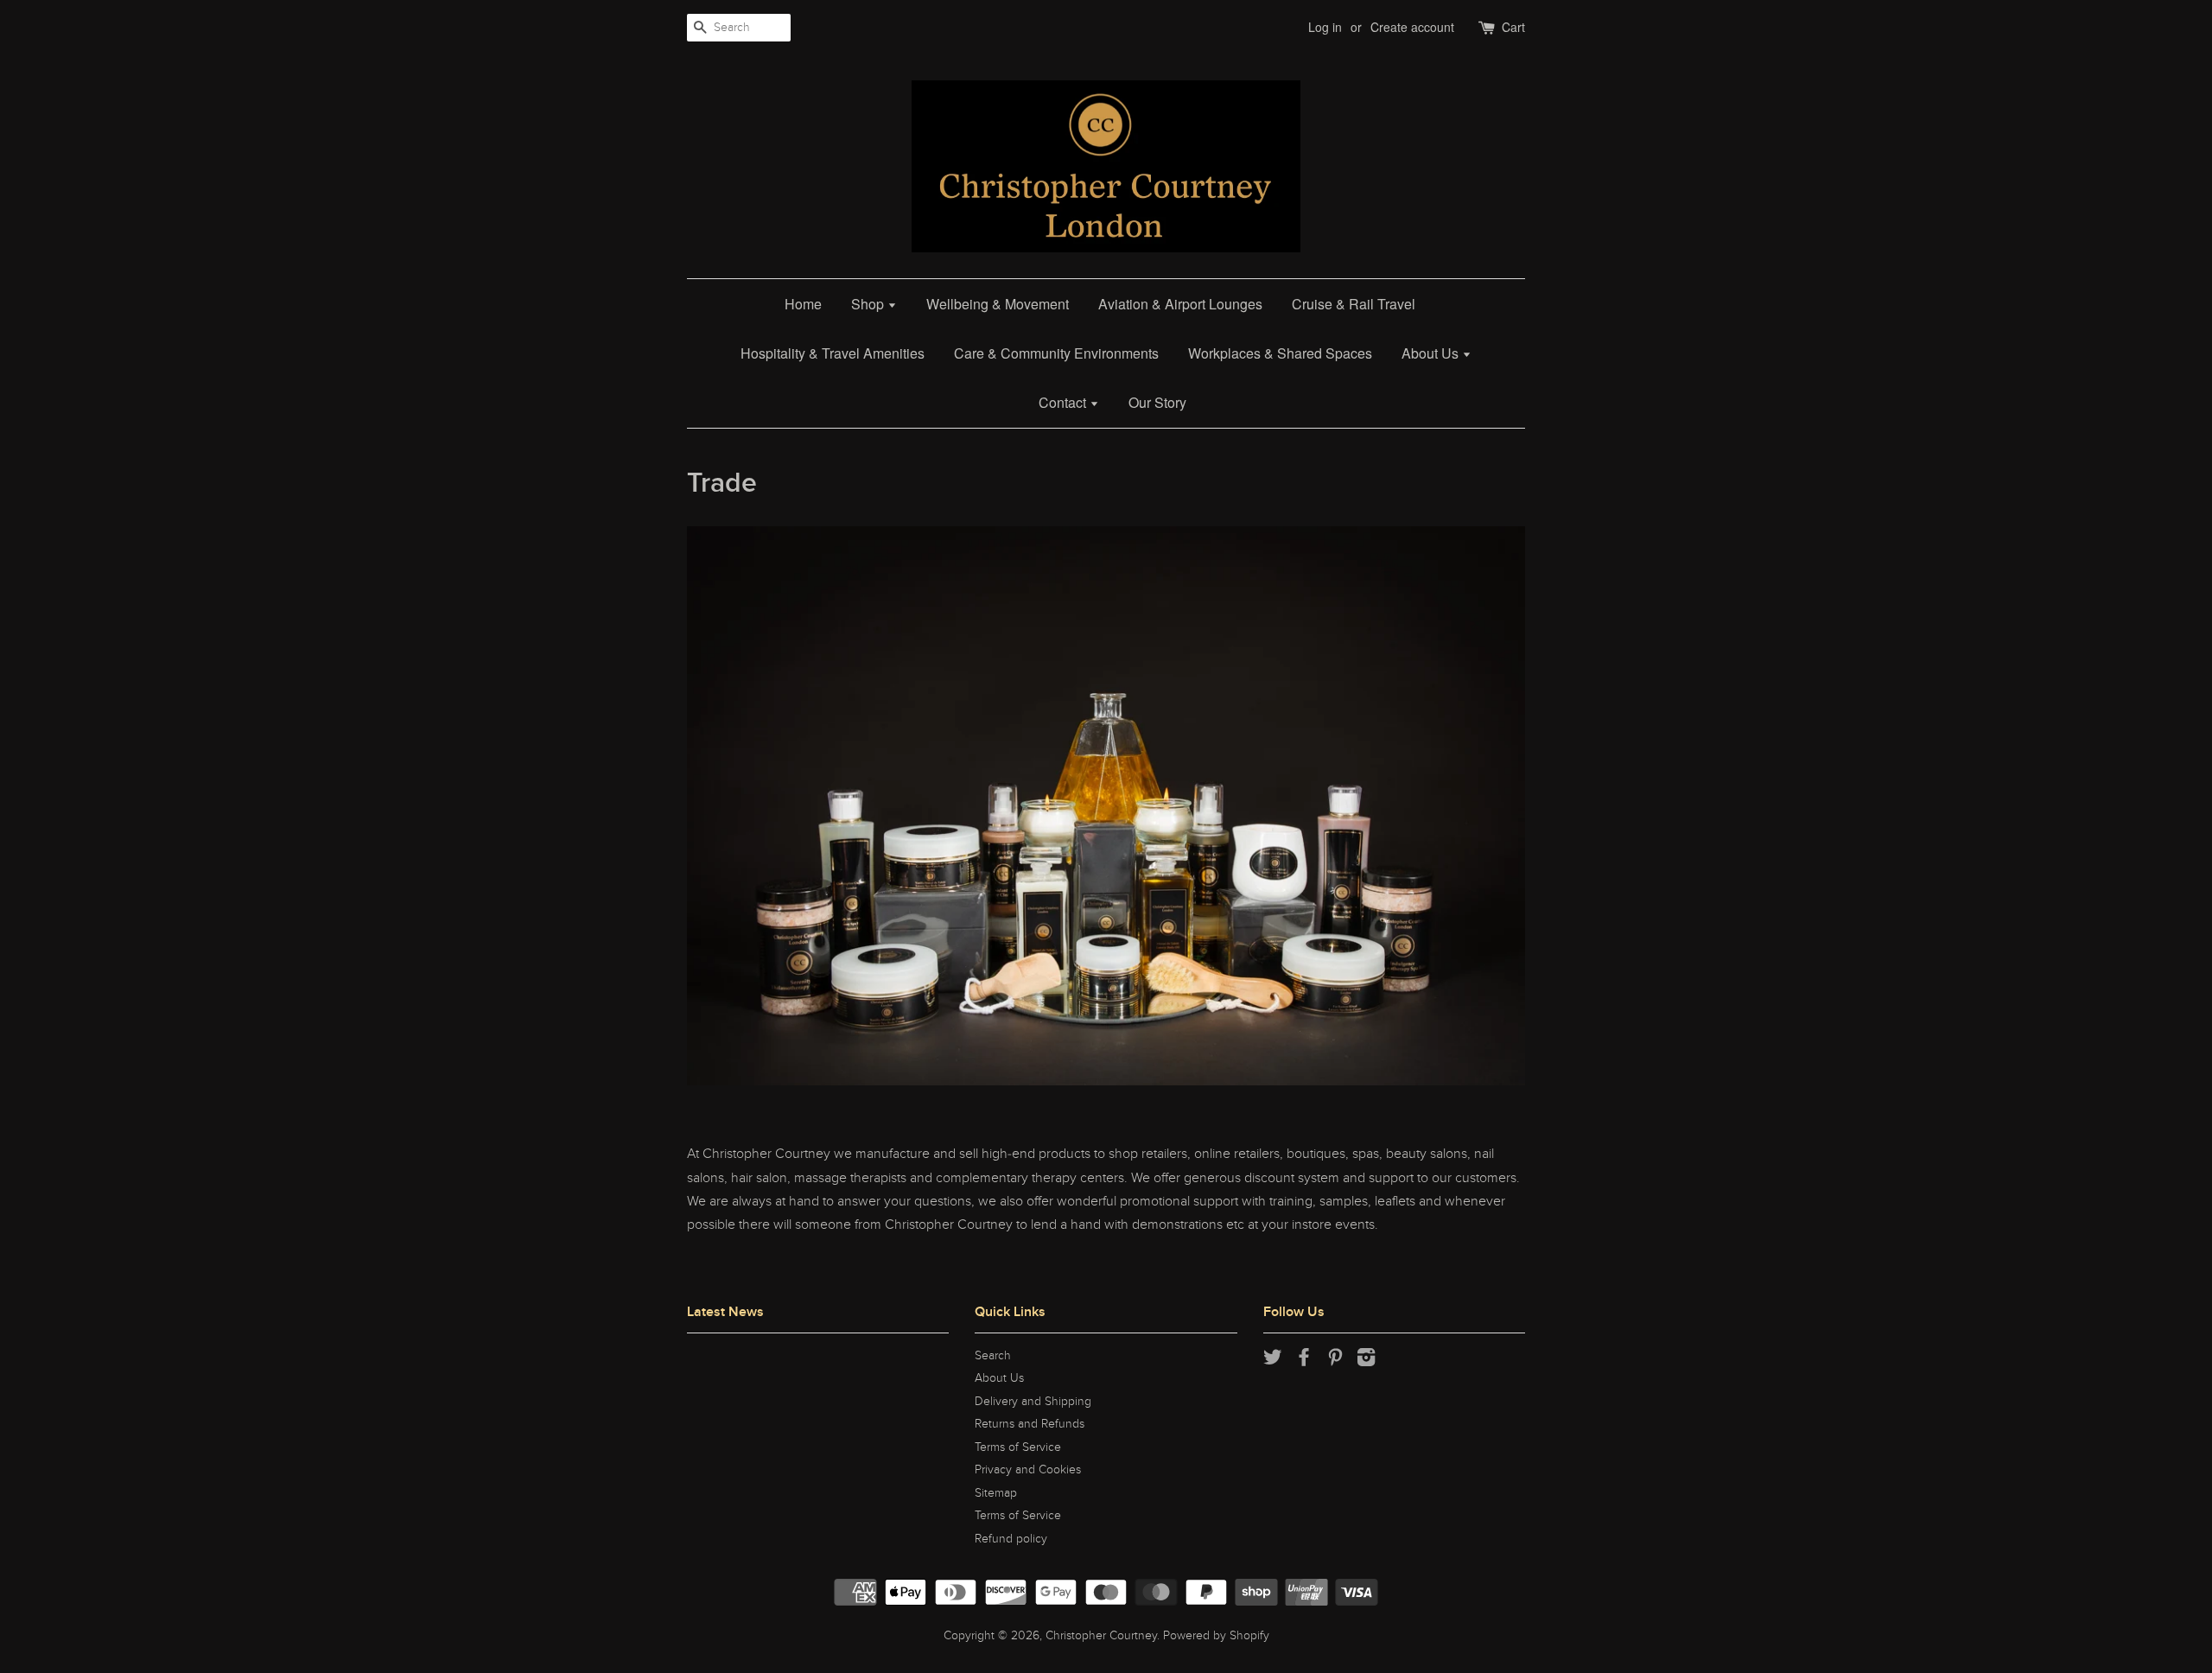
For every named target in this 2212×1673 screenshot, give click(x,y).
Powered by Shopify (1216, 1636)
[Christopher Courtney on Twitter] (1273, 1361)
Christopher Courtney (1101, 1636)
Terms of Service (1018, 1447)
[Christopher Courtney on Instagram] (1366, 1361)
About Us (1432, 353)
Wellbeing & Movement (998, 304)
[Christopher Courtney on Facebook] (1304, 1361)
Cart (1513, 27)
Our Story (1157, 402)
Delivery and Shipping (1033, 1402)
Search (993, 1356)
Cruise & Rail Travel (1354, 304)
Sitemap (996, 1493)
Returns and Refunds (1030, 1424)
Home (803, 304)
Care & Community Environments (1056, 353)
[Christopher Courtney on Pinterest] (1335, 1361)
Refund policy (1011, 1539)
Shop (869, 304)
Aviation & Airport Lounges (1180, 304)
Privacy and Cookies (1028, 1470)
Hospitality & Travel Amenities (833, 353)
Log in (1325, 27)
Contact (1064, 402)
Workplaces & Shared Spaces (1280, 353)
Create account (1412, 27)
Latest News (725, 1312)
